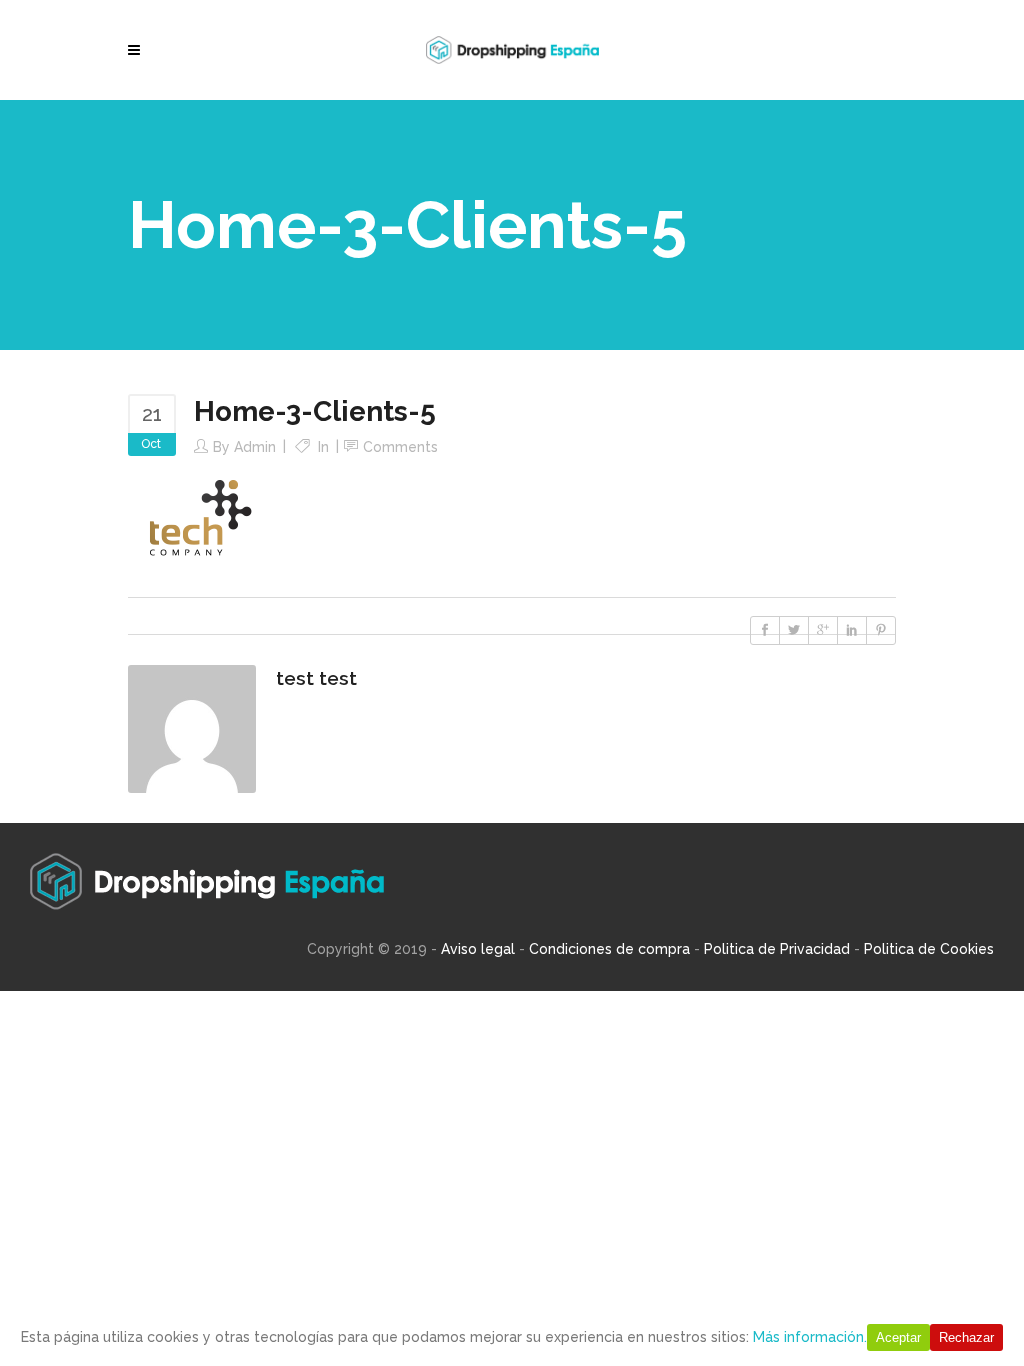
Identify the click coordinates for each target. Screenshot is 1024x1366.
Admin (255, 447)
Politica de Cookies (929, 949)
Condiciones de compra (609, 949)
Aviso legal (478, 949)
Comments (400, 447)
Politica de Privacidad (777, 949)
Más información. (810, 1337)
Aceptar (898, 1337)
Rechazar (966, 1337)
